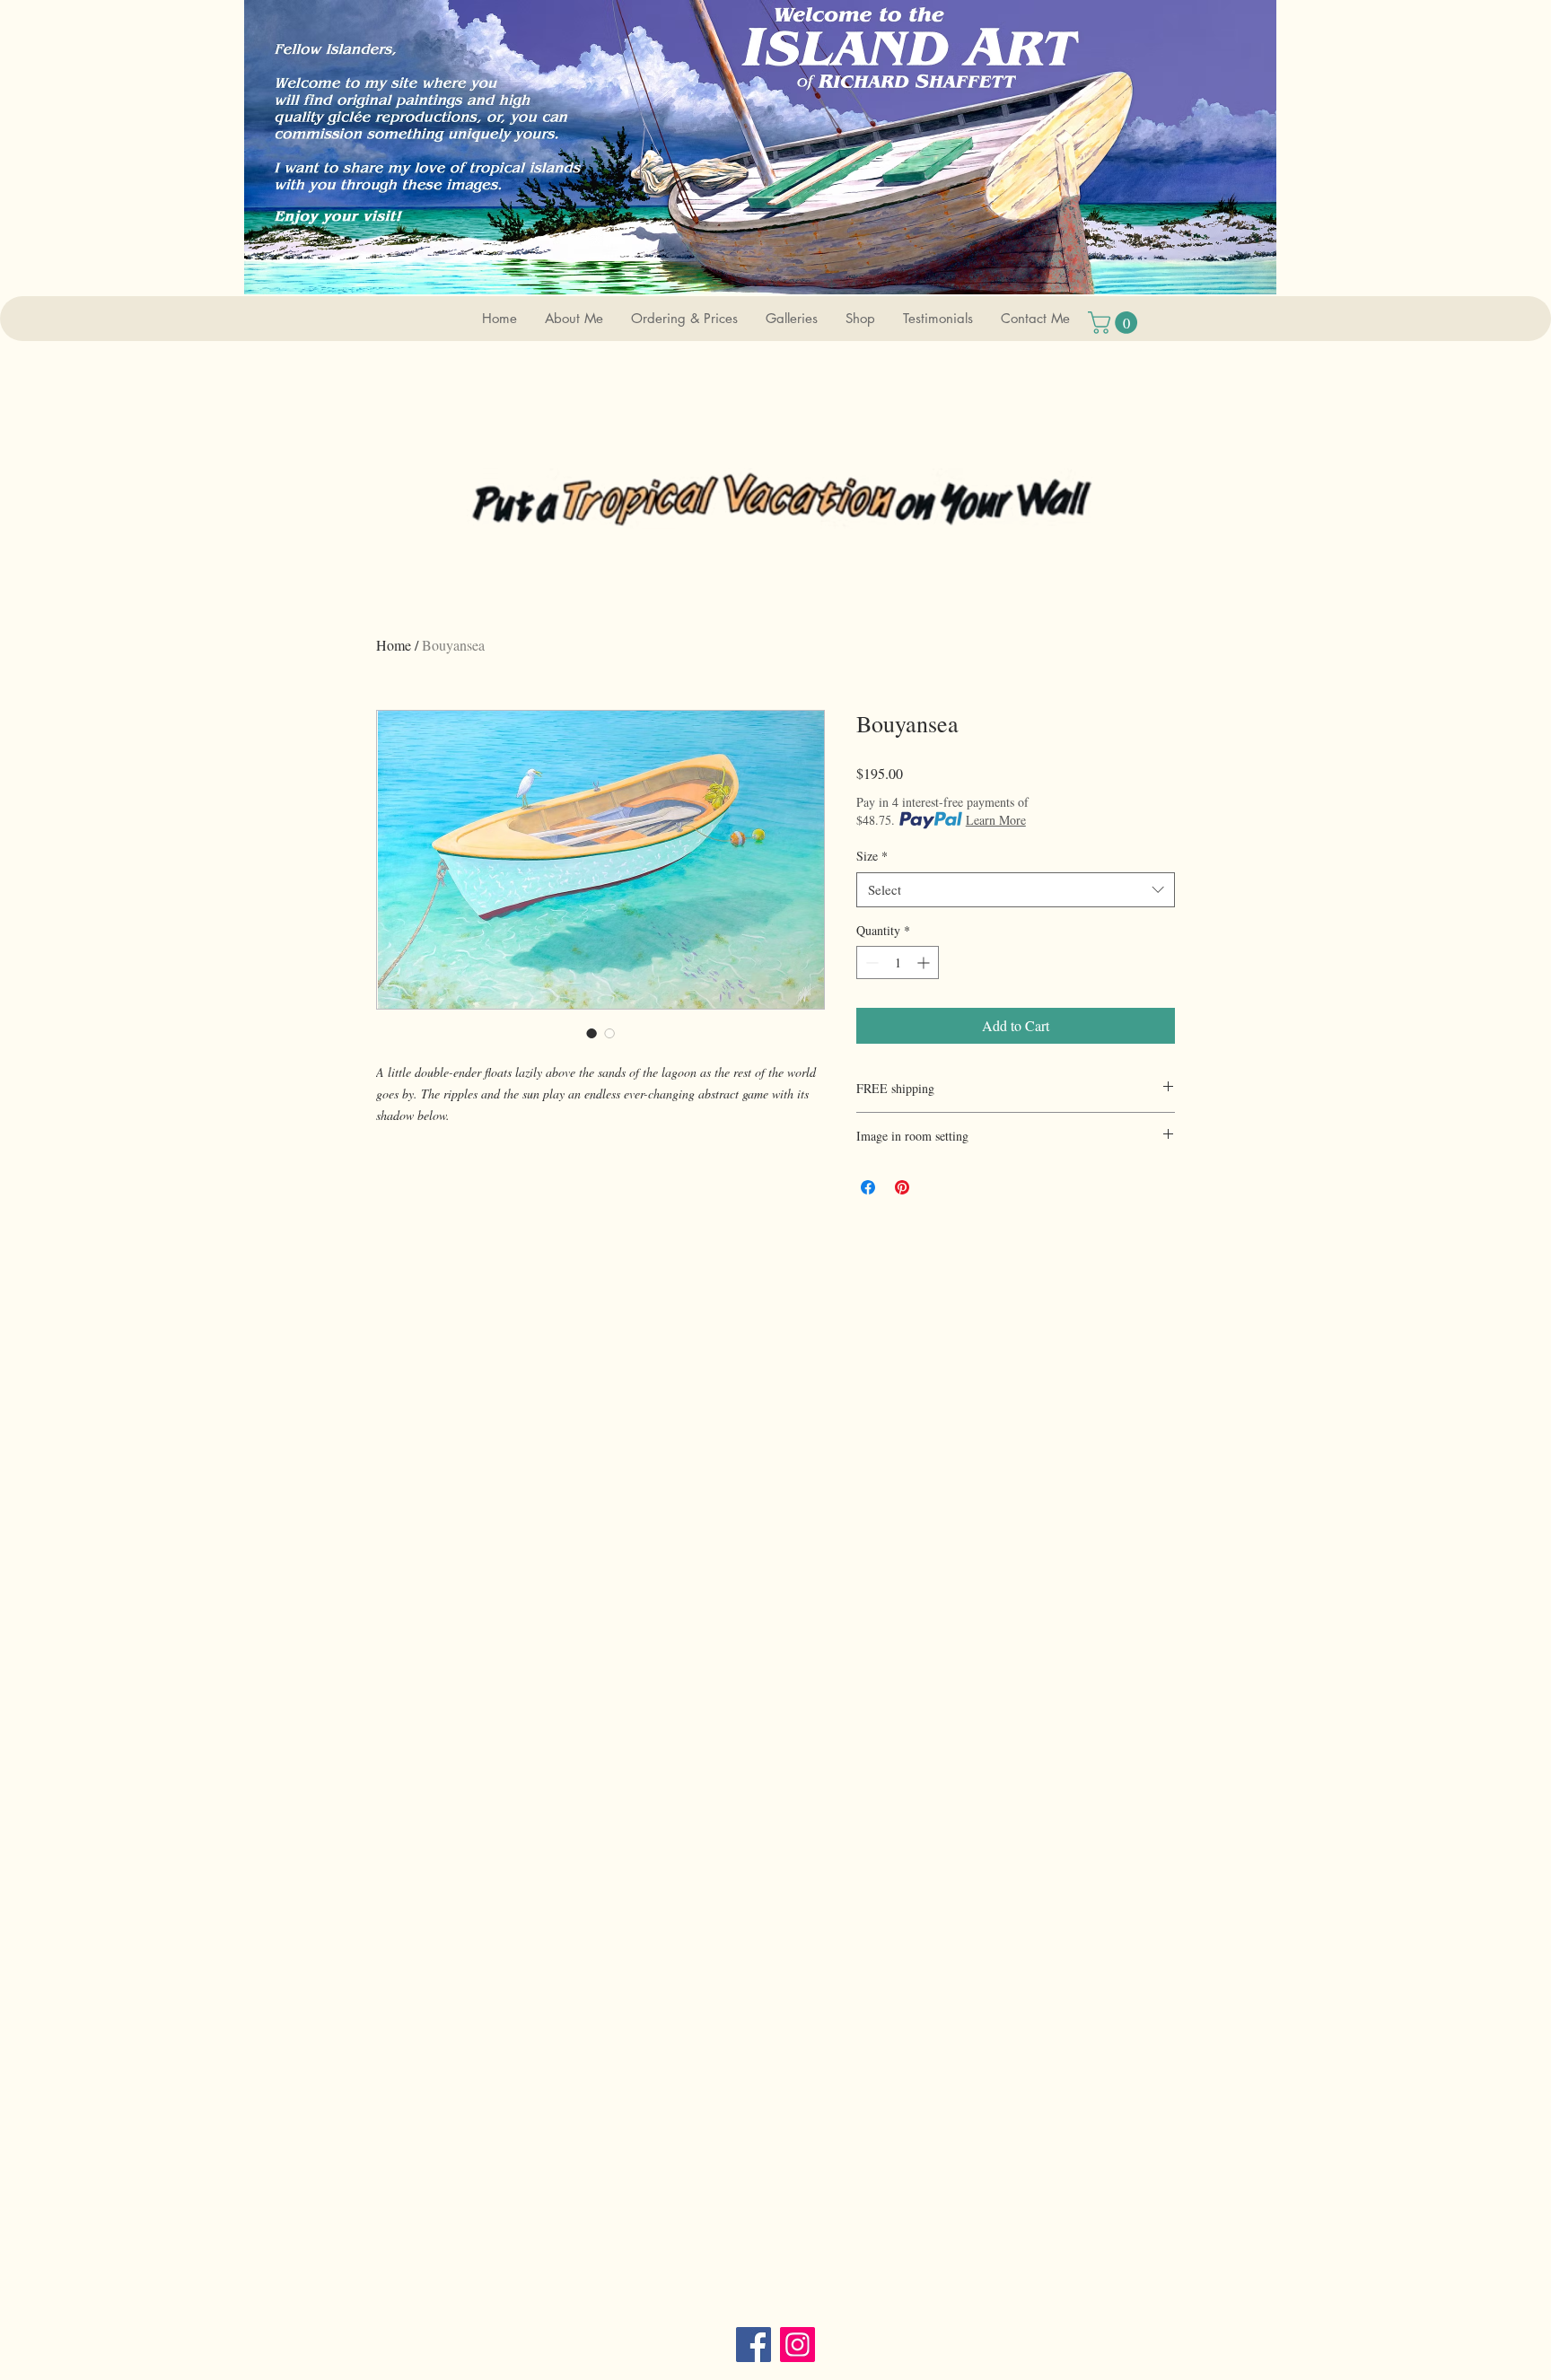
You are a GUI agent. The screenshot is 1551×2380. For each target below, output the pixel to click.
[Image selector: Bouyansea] (591, 1033)
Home (394, 645)
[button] (791, 319)
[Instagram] (797, 2345)
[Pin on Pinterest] (902, 1187)
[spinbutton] (898, 962)
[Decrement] (870, 962)
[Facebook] (754, 2345)
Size (872, 856)
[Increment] (925, 962)
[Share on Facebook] (868, 1187)
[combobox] (1016, 890)
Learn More (996, 820)
